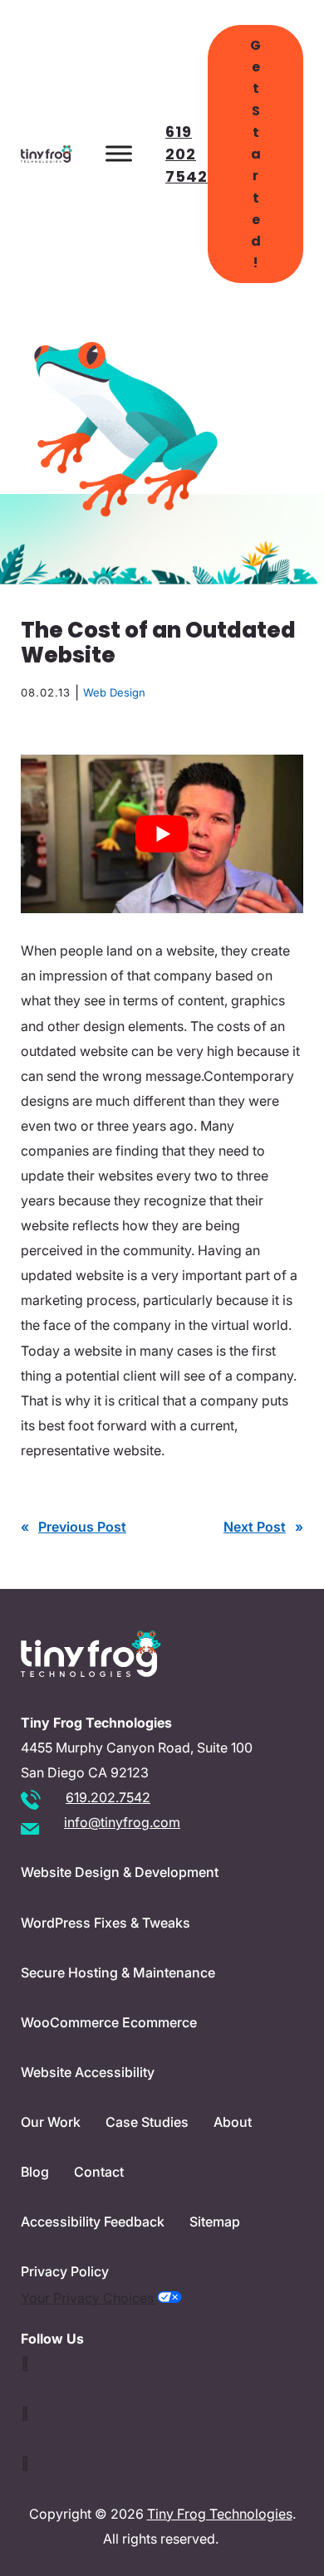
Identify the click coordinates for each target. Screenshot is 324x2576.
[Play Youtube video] (162, 834)
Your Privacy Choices (89, 2298)
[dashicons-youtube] (25, 2413)
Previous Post (82, 1527)
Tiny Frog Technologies (220, 2514)
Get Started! (255, 154)
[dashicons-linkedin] (25, 2363)
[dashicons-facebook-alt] (25, 2463)
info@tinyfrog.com (122, 1822)
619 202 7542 (187, 154)
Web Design (114, 692)
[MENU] (119, 154)
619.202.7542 (108, 1797)
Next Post (255, 1527)
